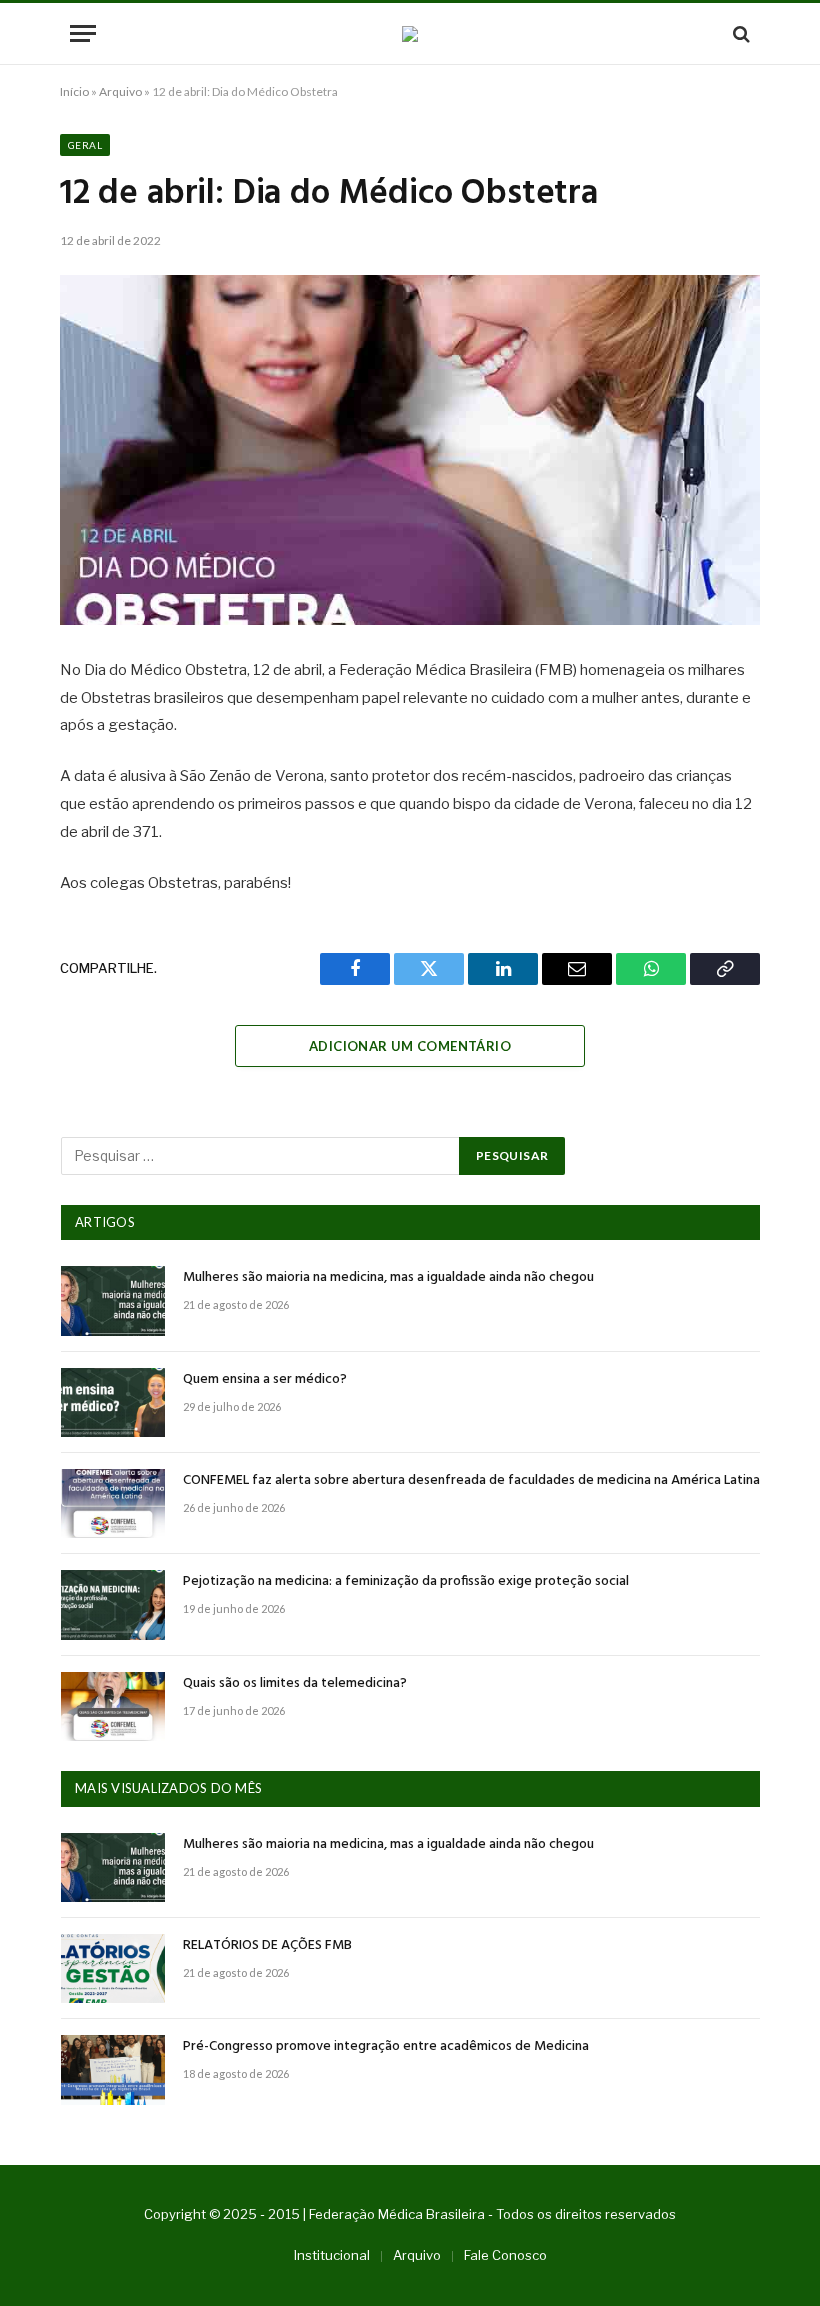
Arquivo (120, 91)
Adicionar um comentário (410, 1046)
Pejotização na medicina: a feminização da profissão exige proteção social (406, 1582)
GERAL (85, 145)
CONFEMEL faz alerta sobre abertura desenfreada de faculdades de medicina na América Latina (471, 1481)
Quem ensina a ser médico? (265, 1380)
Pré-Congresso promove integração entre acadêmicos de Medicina (386, 2047)
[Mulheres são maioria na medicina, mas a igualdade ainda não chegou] (113, 1300)
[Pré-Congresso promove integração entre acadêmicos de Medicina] (113, 2069)
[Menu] (83, 33)
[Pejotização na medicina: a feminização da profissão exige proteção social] (113, 1604)
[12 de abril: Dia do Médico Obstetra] (410, 450)
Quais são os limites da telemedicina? (295, 1684)
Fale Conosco (505, 2255)
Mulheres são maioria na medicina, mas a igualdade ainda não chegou (388, 1278)
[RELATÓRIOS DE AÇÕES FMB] (113, 1968)
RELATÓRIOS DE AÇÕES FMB (267, 1946)
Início (74, 91)
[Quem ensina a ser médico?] (113, 1402)
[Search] (739, 33)
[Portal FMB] (410, 34)
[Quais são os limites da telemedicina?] (113, 1706)
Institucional (332, 2255)
